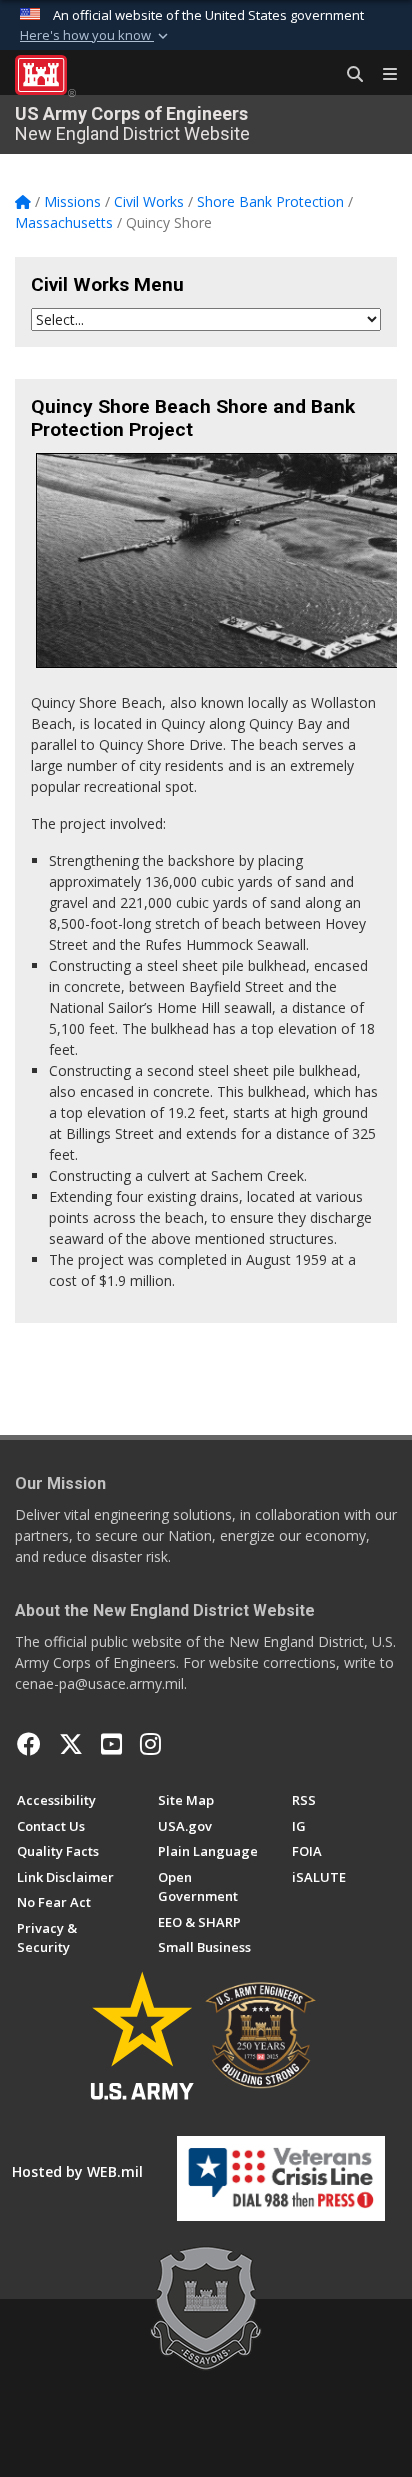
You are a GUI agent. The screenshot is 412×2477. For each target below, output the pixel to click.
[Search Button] (348, 75)
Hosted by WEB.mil (77, 2171)
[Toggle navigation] (382, 75)
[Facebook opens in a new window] (29, 1744)
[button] (96, 36)
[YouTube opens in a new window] (111, 1744)
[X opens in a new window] (71, 1744)
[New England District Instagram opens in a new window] (150, 1744)
